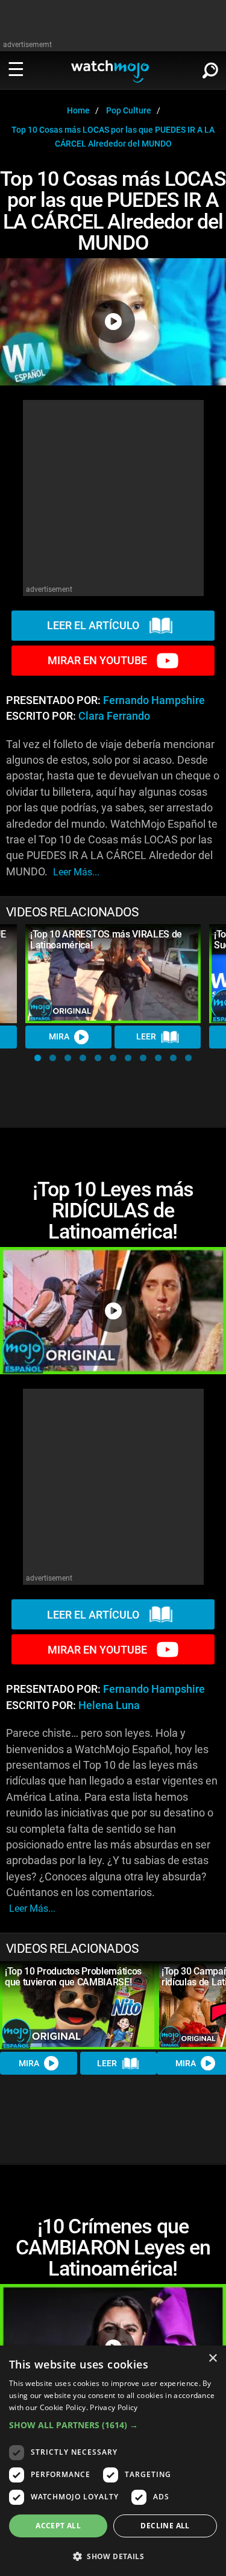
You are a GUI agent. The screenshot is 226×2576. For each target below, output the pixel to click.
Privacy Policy (114, 2407)
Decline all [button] (165, 2526)
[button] (38, 1058)
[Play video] (113, 322)
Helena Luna (109, 1705)
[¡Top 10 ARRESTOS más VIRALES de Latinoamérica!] (113, 974)
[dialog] (113, 2461)
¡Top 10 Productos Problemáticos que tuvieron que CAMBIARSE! (73, 1977)
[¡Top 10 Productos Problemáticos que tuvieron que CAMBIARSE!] (78, 2005)
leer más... (76, 872)
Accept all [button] (58, 2526)
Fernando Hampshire (154, 700)
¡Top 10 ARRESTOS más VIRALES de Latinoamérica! (106, 940)
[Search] (210, 68)
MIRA (59, 1036)
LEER (146, 1036)
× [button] (212, 2359)
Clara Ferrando (114, 716)
